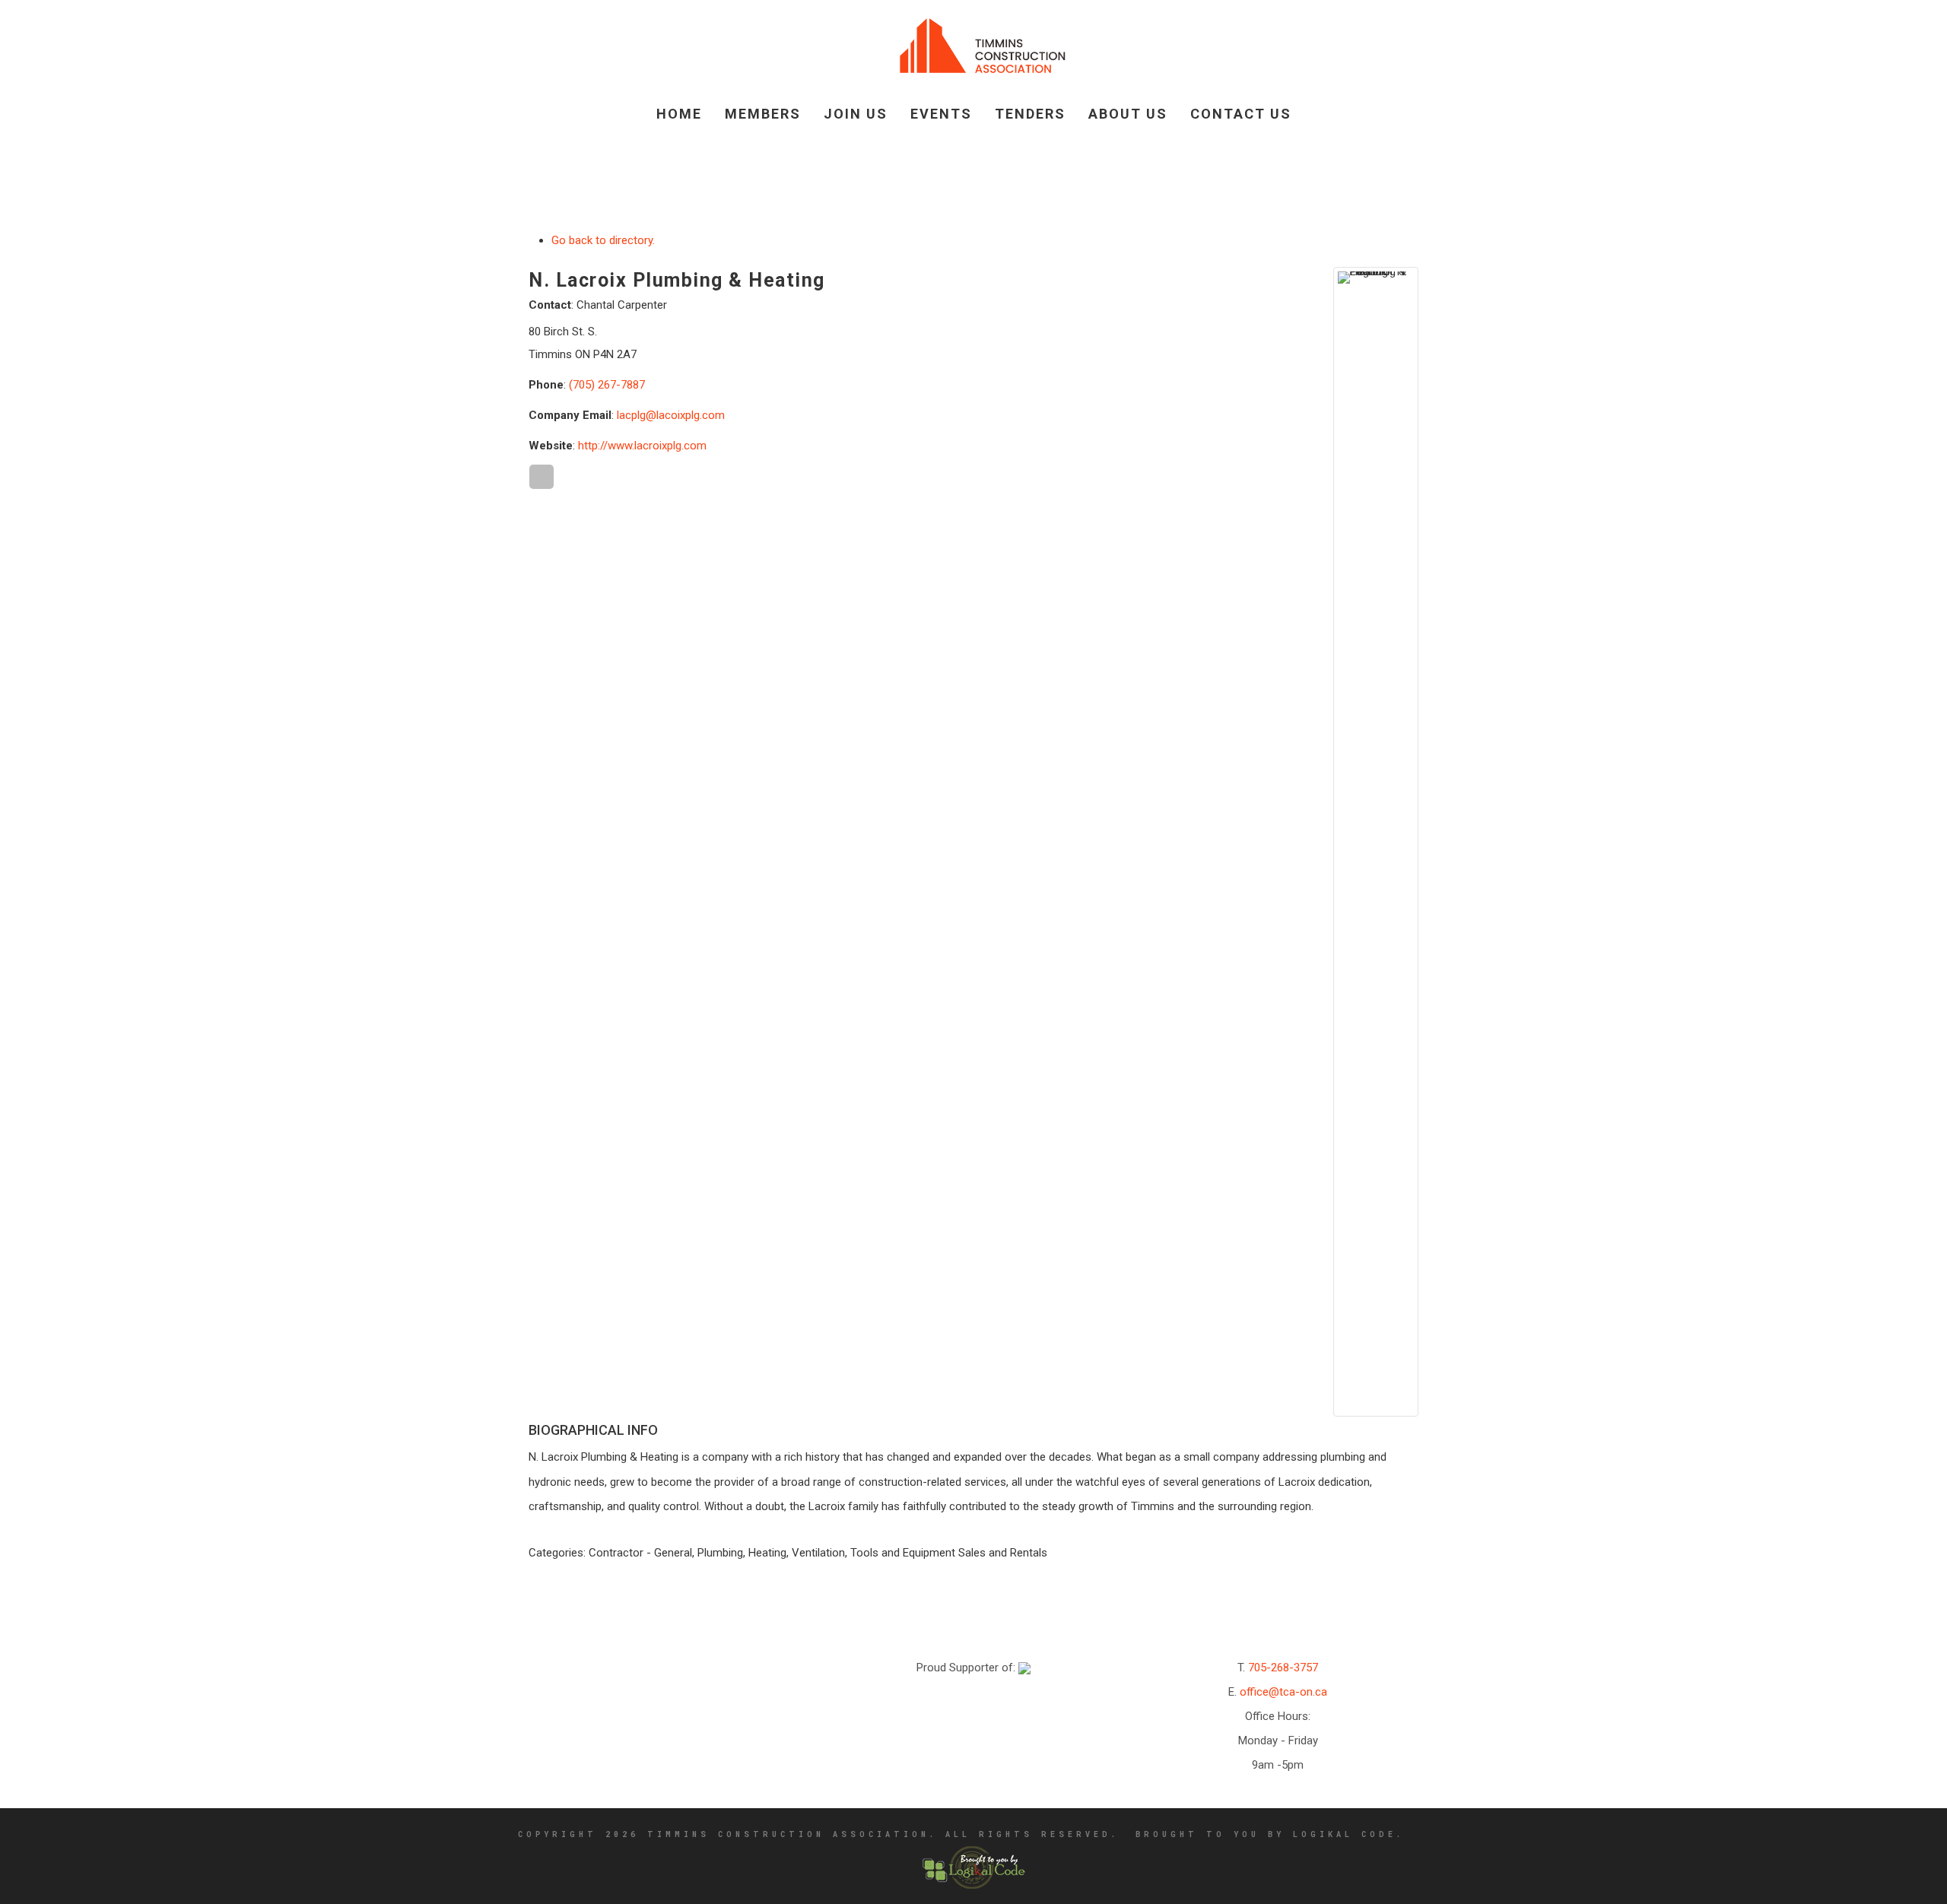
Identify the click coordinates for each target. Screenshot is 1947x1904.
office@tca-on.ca (1283, 1692)
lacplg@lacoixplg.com (671, 415)
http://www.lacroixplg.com (642, 446)
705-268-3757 (1283, 1668)
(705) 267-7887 (607, 385)
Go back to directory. (603, 240)
